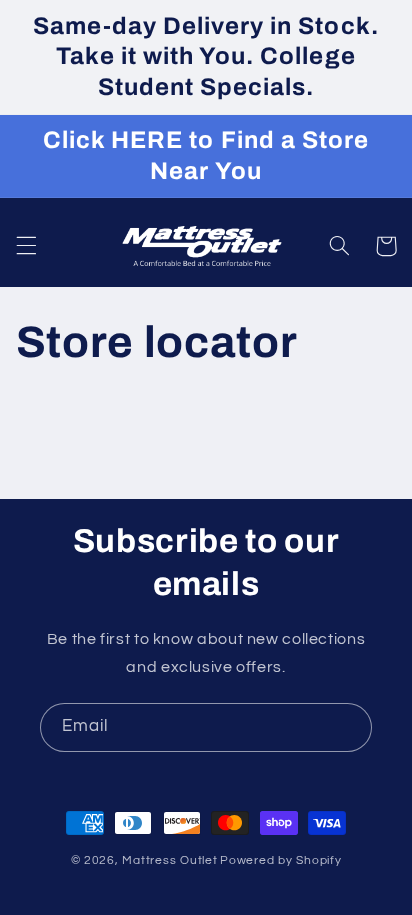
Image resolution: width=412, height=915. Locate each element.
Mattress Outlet (169, 860)
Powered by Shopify (280, 860)
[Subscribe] (348, 727)
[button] (26, 246)
